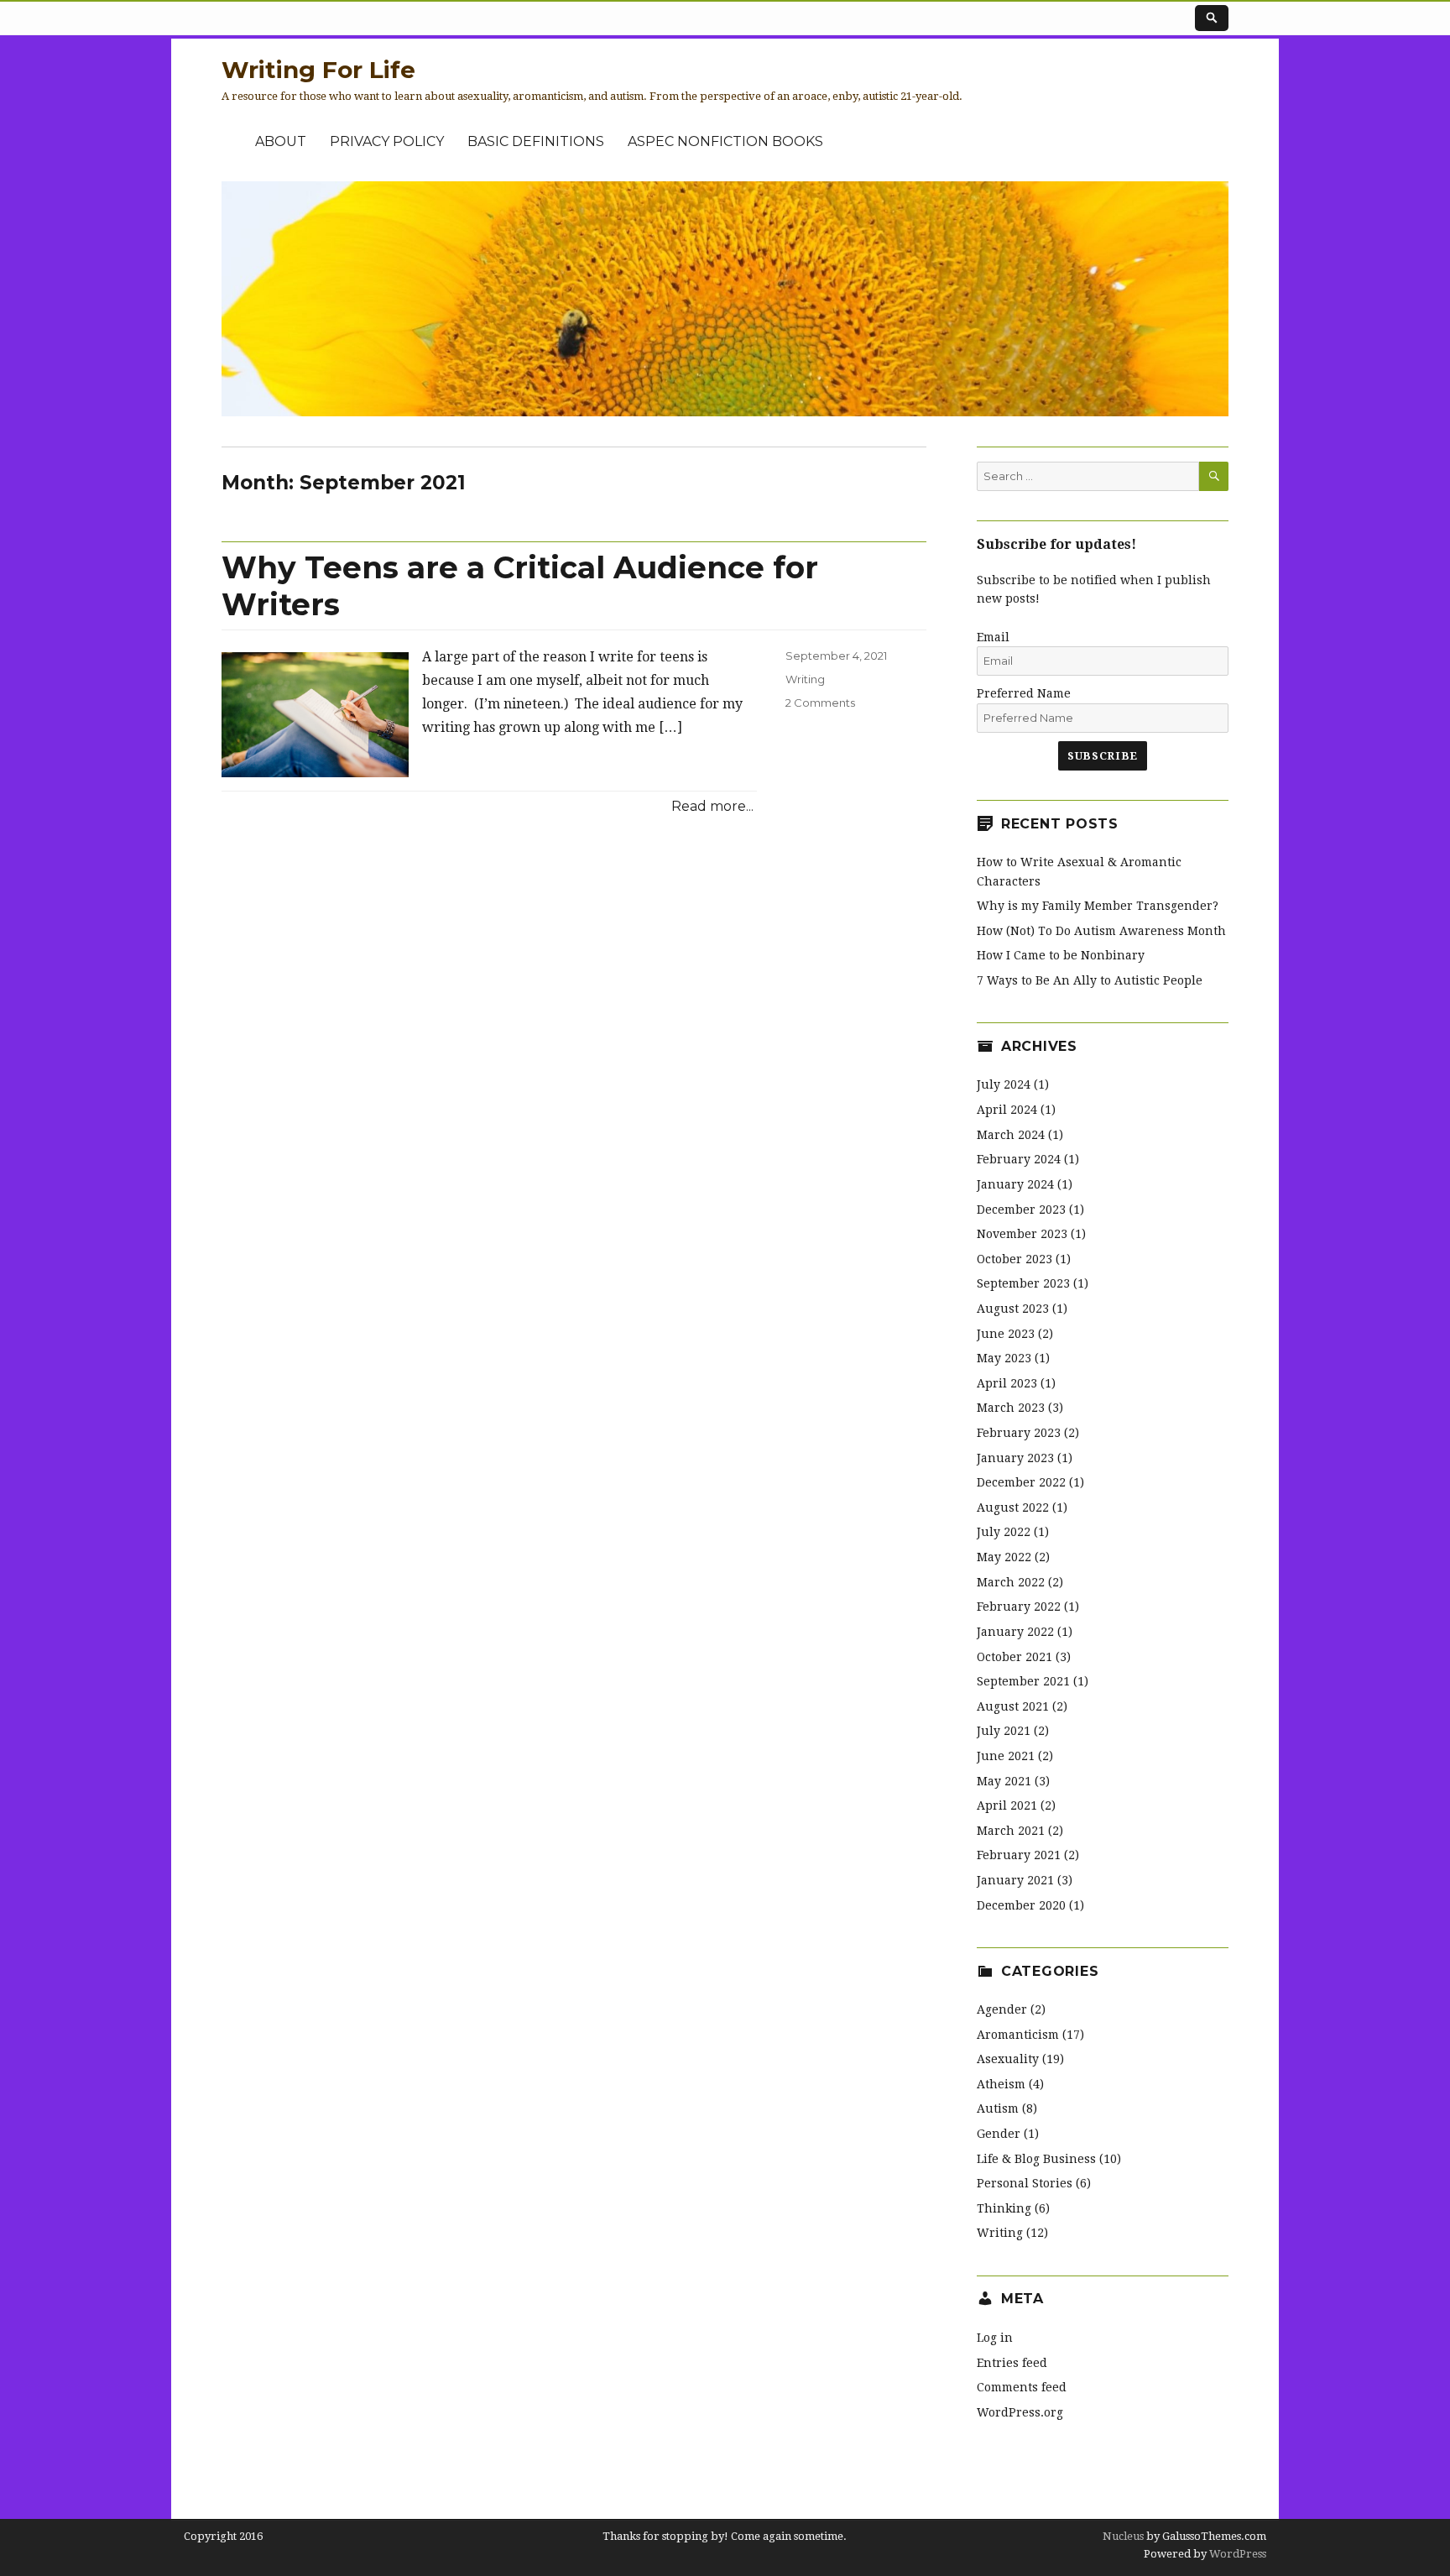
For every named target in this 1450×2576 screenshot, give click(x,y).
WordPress (1236, 2554)
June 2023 (1006, 1334)
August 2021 (1013, 1706)
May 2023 (1004, 1358)
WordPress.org (1020, 2412)
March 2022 (1011, 1582)
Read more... (712, 806)
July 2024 (1004, 1084)
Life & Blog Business (1036, 2159)
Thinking (1004, 2208)
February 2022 (1019, 1607)
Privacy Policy (387, 141)
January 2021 (1015, 1880)
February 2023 (1019, 1433)
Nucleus (1123, 2536)
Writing (805, 679)
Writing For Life (318, 70)
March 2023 (1011, 1408)
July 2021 (1004, 1731)
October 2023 (1014, 1259)
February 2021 (1019, 1855)
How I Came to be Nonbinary (1061, 955)
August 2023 (1013, 1309)
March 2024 (1011, 1135)
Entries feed (1012, 2363)
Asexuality (1008, 2059)
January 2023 (1015, 1458)
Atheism (1001, 2084)
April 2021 (1007, 1805)
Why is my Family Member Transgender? (1098, 906)
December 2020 (1021, 1905)
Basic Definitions (536, 141)
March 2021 (1011, 1831)
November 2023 (1022, 1234)
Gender (999, 2134)
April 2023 (1007, 1383)
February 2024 (1019, 1159)
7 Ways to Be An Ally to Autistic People (1090, 980)
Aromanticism (1018, 2035)
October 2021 (1014, 1657)
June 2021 (1006, 1756)
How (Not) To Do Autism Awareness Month (1101, 931)
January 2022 (1015, 1632)
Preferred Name (1024, 693)
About (281, 141)
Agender (1002, 2009)
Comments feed (1022, 2387)
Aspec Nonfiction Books (725, 141)
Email (993, 637)
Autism (998, 2108)
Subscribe (1102, 756)
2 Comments (820, 703)
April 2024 (1007, 1110)
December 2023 (1021, 1210)
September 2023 (1023, 1283)
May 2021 (1004, 1781)
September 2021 (1023, 1681)
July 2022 (1004, 1532)
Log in (995, 2338)
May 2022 (1004, 1557)
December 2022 (1021, 1482)
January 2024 (1015, 1184)
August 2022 (1013, 1507)
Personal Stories (1025, 2183)
